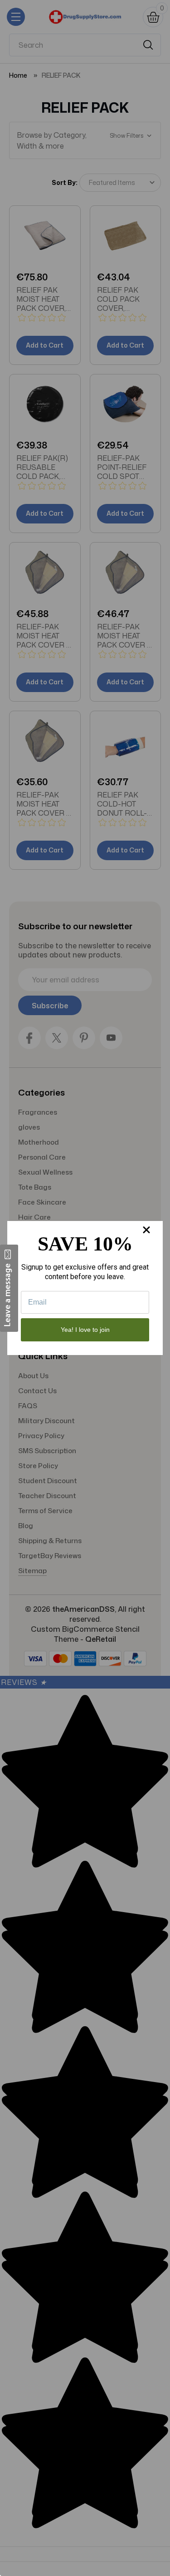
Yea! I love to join (85, 1330)
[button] (9, 1288)
